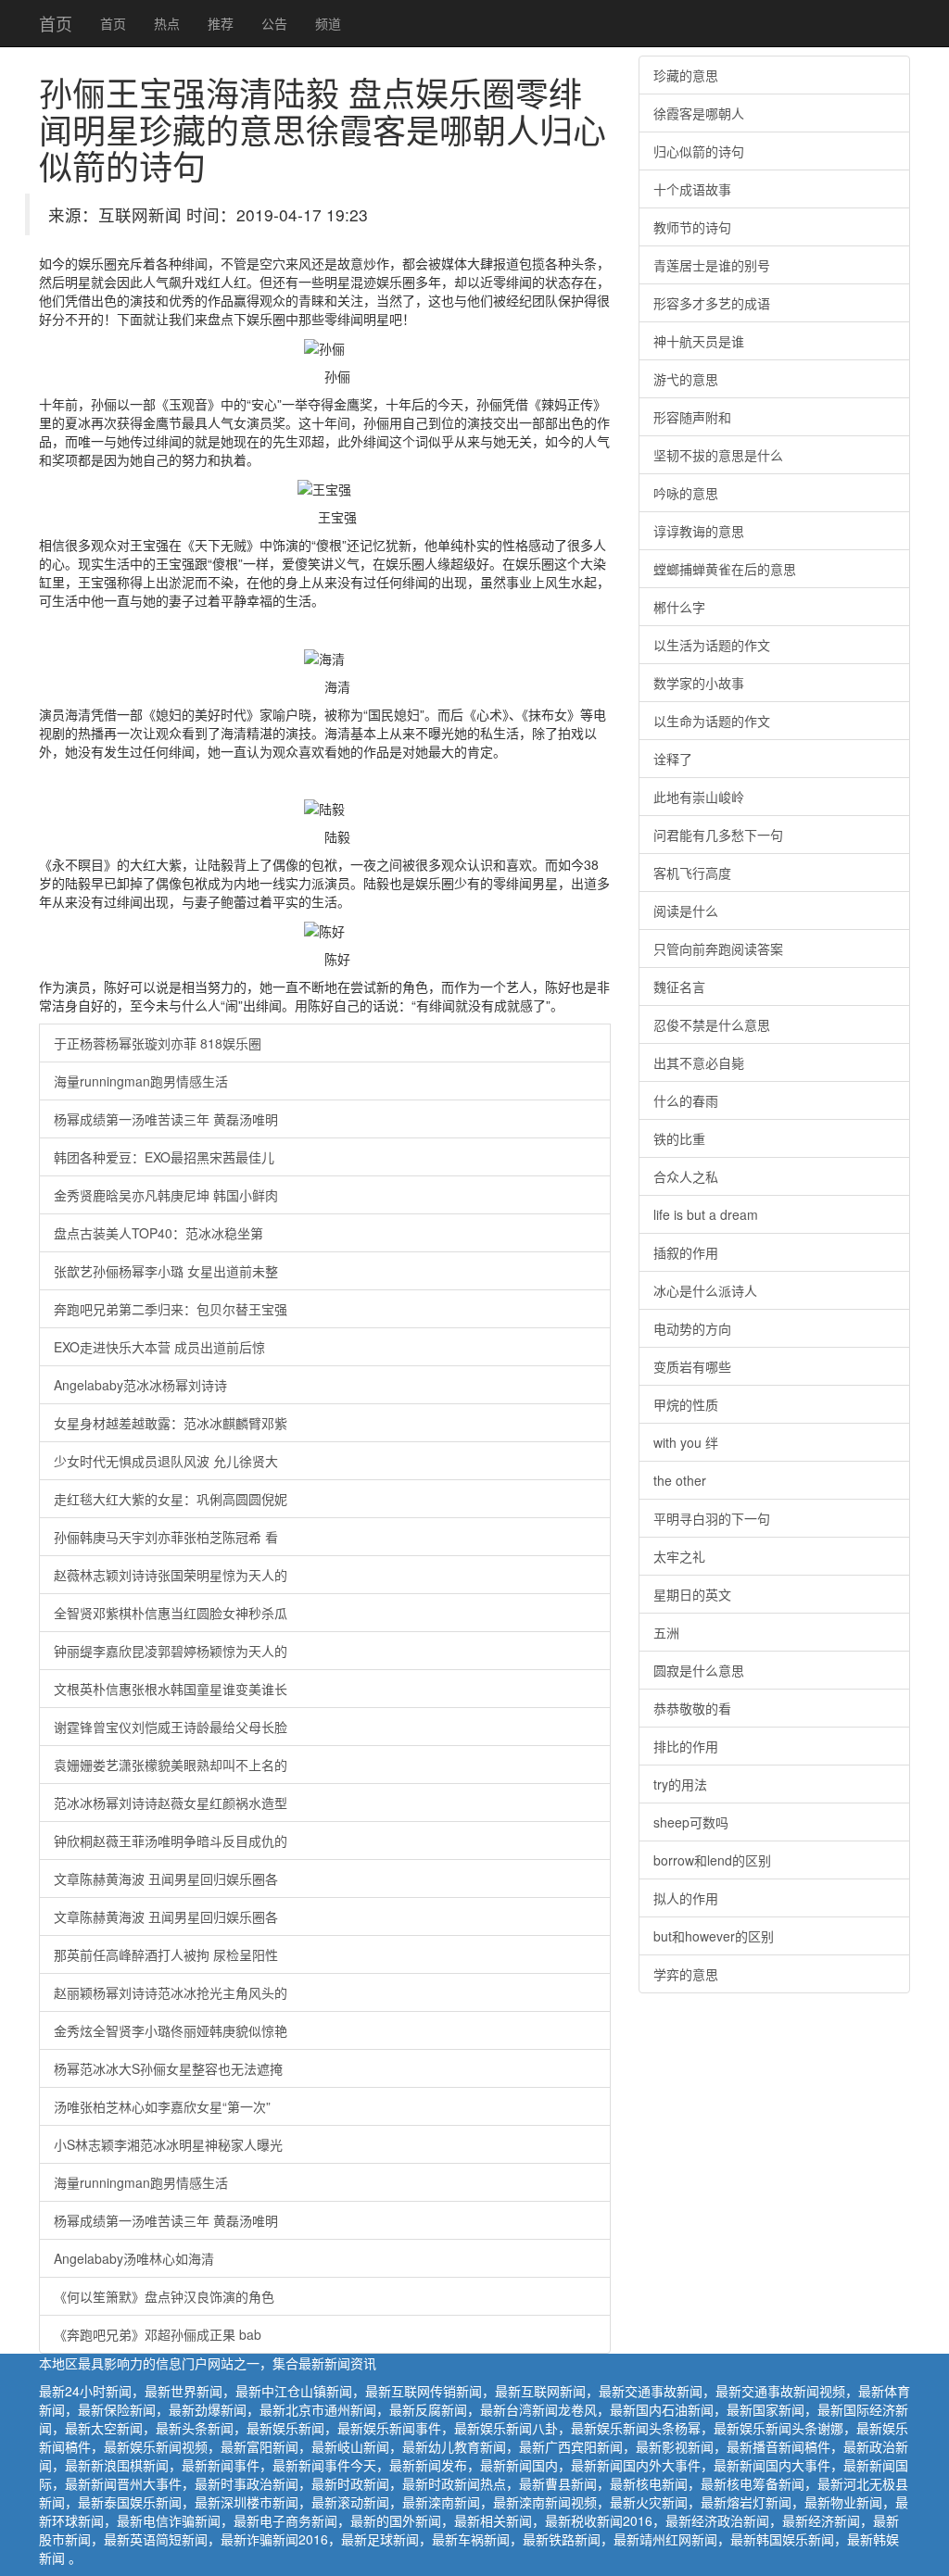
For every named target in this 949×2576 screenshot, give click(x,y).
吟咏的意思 (686, 493)
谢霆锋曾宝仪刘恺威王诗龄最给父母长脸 (171, 1727)
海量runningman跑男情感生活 (141, 1081)
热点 (167, 23)
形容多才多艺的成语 (712, 303)
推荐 (221, 23)
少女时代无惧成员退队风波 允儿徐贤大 (166, 1461)
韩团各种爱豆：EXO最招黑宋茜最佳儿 (164, 1157)
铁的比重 (679, 1138)
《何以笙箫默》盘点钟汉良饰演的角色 (164, 2296)
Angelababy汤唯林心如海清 (134, 2258)
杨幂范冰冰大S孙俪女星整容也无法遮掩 (168, 2068)
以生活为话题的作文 (712, 645)
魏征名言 (679, 986)
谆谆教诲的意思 (699, 531)
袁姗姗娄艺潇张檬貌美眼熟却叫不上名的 (171, 1765)
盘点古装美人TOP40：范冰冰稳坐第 (158, 1233)
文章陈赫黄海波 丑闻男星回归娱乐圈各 (166, 1879)
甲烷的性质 (686, 1404)
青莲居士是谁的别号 (712, 265)
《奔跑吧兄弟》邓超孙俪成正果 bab (158, 2334)
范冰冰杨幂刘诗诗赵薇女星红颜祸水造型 (171, 1803)
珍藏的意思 (686, 75)
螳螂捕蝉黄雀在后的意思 (725, 569)
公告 (274, 23)
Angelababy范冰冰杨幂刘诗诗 (140, 1385)
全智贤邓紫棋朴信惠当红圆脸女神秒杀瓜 (171, 1613)
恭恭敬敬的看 (692, 1708)
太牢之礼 (679, 1556)
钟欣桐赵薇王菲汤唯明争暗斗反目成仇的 (171, 1841)
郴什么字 (679, 607)
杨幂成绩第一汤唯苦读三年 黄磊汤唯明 (166, 1119)
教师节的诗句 (692, 227)
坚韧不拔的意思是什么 (718, 455)
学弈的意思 (686, 1974)
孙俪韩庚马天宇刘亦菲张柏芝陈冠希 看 (166, 1537)
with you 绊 (686, 1442)
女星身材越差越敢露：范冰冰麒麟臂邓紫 (171, 1423)
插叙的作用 (686, 1252)
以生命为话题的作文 (712, 721)
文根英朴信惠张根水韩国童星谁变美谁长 (171, 1689)
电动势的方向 (692, 1328)
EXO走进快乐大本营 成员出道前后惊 (159, 1347)
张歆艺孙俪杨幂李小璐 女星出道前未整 (166, 1271)
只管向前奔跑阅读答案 (718, 949)
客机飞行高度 (692, 873)
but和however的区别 (714, 1936)
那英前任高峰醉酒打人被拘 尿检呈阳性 (166, 1954)
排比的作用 (686, 1746)
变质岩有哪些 (692, 1366)
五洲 (666, 1632)
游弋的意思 (686, 379)
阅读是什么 (686, 911)
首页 (56, 23)
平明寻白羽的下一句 (712, 1518)
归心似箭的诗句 (699, 151)
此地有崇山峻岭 (699, 797)
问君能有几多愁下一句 (718, 835)
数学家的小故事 (699, 683)
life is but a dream (706, 1214)
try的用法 (680, 1784)
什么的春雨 (686, 1100)
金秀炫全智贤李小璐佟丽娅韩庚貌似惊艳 (171, 2030)
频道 (328, 23)
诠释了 (673, 759)
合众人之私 (686, 1176)
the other (680, 1480)
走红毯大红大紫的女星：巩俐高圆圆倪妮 (171, 1499)
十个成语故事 (692, 189)
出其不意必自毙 (699, 1062)
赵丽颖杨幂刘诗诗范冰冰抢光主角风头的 (171, 1992)
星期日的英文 (692, 1594)
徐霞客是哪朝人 (699, 113)
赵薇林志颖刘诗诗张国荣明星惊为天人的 (171, 1575)
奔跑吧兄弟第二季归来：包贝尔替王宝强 (171, 1309)
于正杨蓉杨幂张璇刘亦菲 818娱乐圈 (158, 1043)
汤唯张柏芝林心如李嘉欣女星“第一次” (162, 2106)
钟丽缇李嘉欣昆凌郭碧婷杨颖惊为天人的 (171, 1651)
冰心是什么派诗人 (705, 1290)
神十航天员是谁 (699, 341)
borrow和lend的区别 (712, 1860)
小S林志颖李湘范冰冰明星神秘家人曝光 (168, 2144)
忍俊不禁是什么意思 (712, 1024)
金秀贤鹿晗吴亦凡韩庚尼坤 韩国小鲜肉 (166, 1195)
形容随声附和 (692, 417)
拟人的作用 (686, 1898)
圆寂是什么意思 (699, 1670)
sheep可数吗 (691, 1822)
